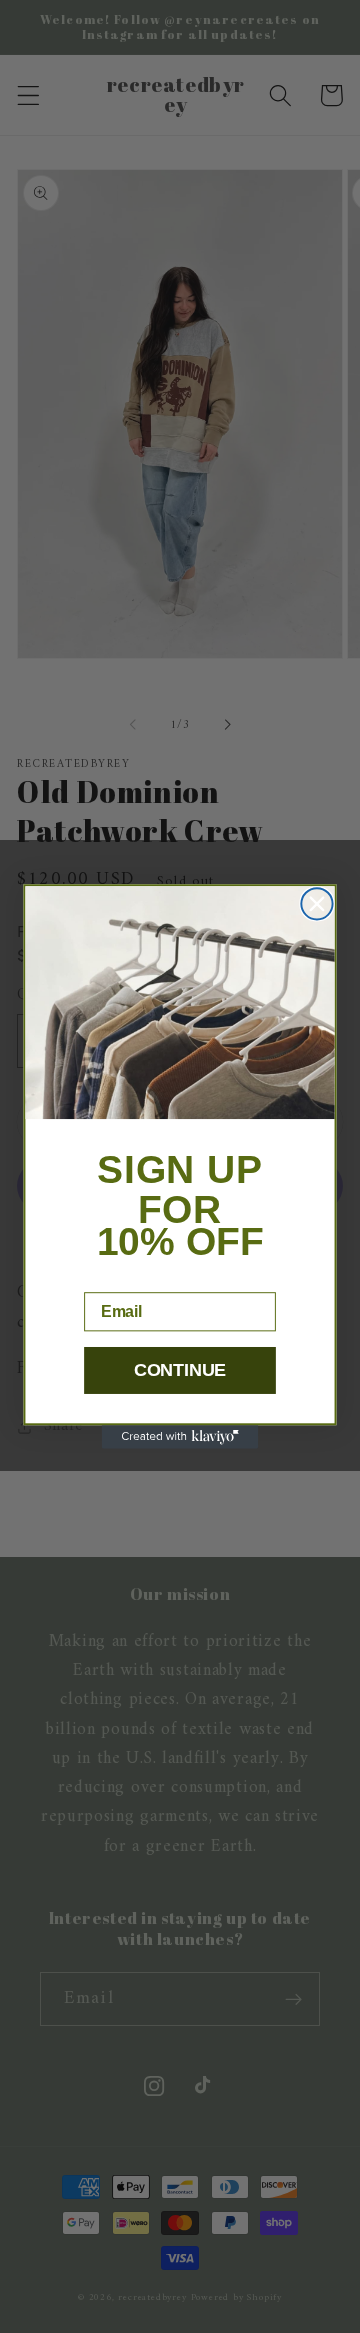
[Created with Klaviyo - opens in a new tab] (180, 1436)
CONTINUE (180, 1371)
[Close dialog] (316, 903)
